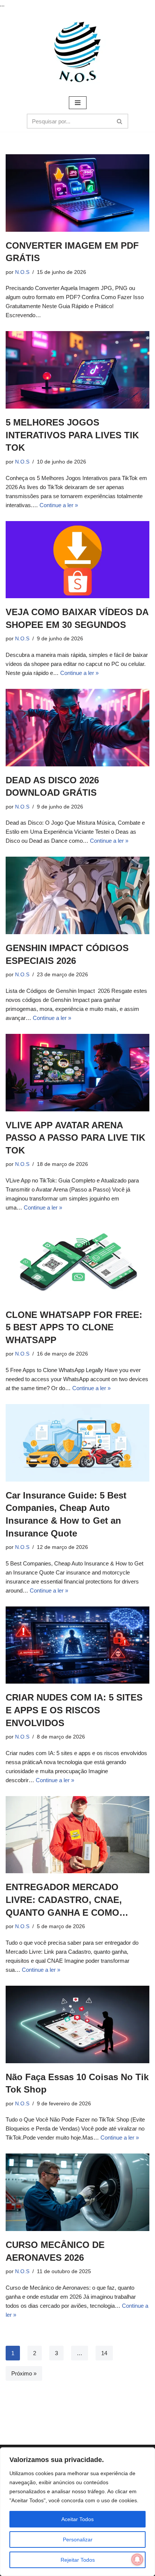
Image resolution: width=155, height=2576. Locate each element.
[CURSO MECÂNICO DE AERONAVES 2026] (77, 2192)
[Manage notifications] (137, 2559)
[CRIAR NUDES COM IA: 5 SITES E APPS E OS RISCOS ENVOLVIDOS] (77, 1645)
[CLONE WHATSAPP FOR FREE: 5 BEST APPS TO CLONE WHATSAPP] (77, 1262)
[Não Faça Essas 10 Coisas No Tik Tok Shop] (77, 2024)
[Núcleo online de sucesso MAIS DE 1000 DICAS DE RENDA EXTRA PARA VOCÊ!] (77, 52)
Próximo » (24, 2373)
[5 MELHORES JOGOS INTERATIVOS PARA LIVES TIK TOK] (77, 370)
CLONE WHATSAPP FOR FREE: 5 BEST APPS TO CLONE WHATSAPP (74, 1327)
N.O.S (22, 272)
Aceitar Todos (77, 2519)
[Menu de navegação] (78, 103)
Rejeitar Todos (78, 2560)
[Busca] (120, 121)
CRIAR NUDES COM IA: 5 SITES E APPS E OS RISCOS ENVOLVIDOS (74, 1710)
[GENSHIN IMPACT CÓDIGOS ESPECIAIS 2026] (77, 895)
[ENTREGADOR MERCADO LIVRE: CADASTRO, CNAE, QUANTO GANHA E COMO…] (77, 1835)
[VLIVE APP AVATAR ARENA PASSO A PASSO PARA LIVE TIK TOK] (77, 1073)
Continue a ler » (59, 505)
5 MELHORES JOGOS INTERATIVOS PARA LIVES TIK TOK (72, 435)
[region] (77, 2512)
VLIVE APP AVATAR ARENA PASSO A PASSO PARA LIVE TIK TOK (75, 1138)
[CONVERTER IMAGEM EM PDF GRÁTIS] (77, 193)
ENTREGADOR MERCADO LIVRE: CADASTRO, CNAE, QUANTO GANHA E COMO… (67, 1900)
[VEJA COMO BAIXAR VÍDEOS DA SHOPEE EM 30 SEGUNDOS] (77, 560)
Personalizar (78, 2540)
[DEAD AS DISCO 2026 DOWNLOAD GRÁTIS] (77, 728)
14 (104, 2353)
